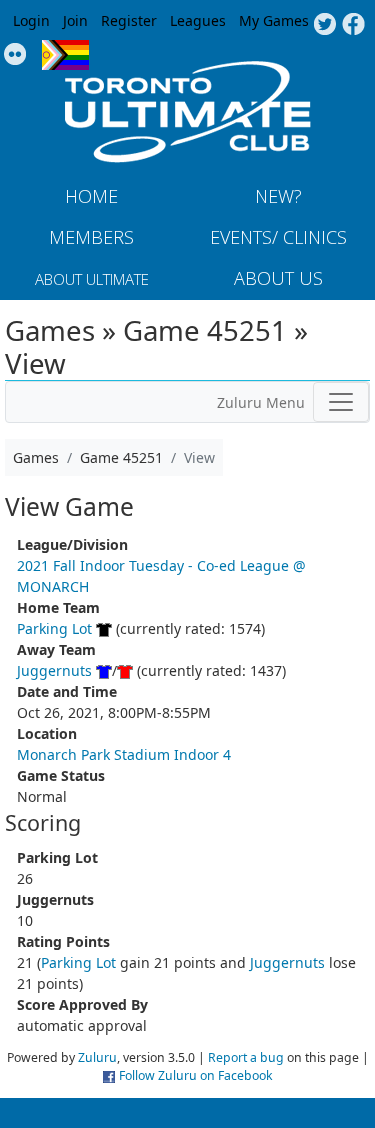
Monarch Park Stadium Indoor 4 (124, 754)
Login (31, 20)
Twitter (324, 25)
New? (278, 196)
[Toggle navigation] (341, 402)
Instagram (15, 55)
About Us (278, 278)
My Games (274, 20)
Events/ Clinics (278, 237)
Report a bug (246, 1057)
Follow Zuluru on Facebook (196, 1075)
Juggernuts (54, 670)
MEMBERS (91, 237)
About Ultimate (92, 279)
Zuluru (97, 1057)
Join (75, 20)
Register (129, 20)
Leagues (198, 20)
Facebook (353, 25)
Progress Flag (65, 55)
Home (91, 196)
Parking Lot (54, 628)
